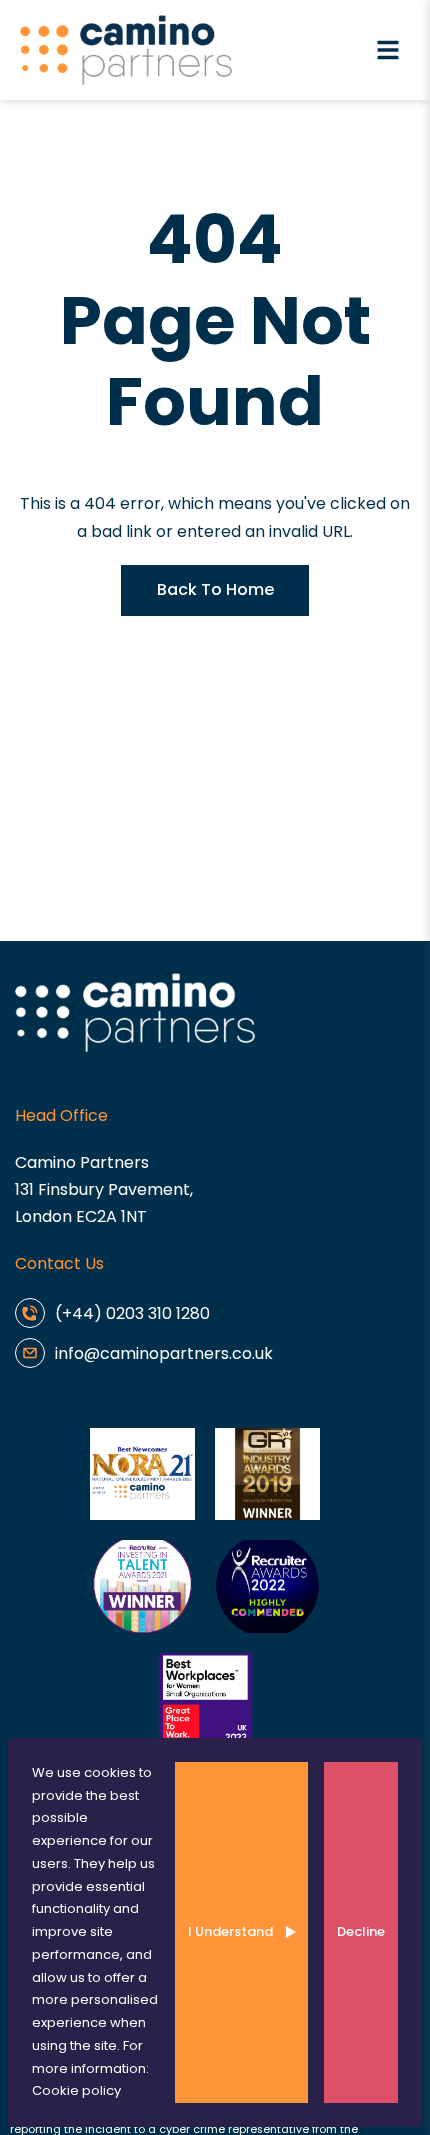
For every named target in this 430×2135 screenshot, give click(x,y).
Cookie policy (76, 2090)
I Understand (230, 1931)
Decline (361, 1931)
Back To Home (215, 589)
